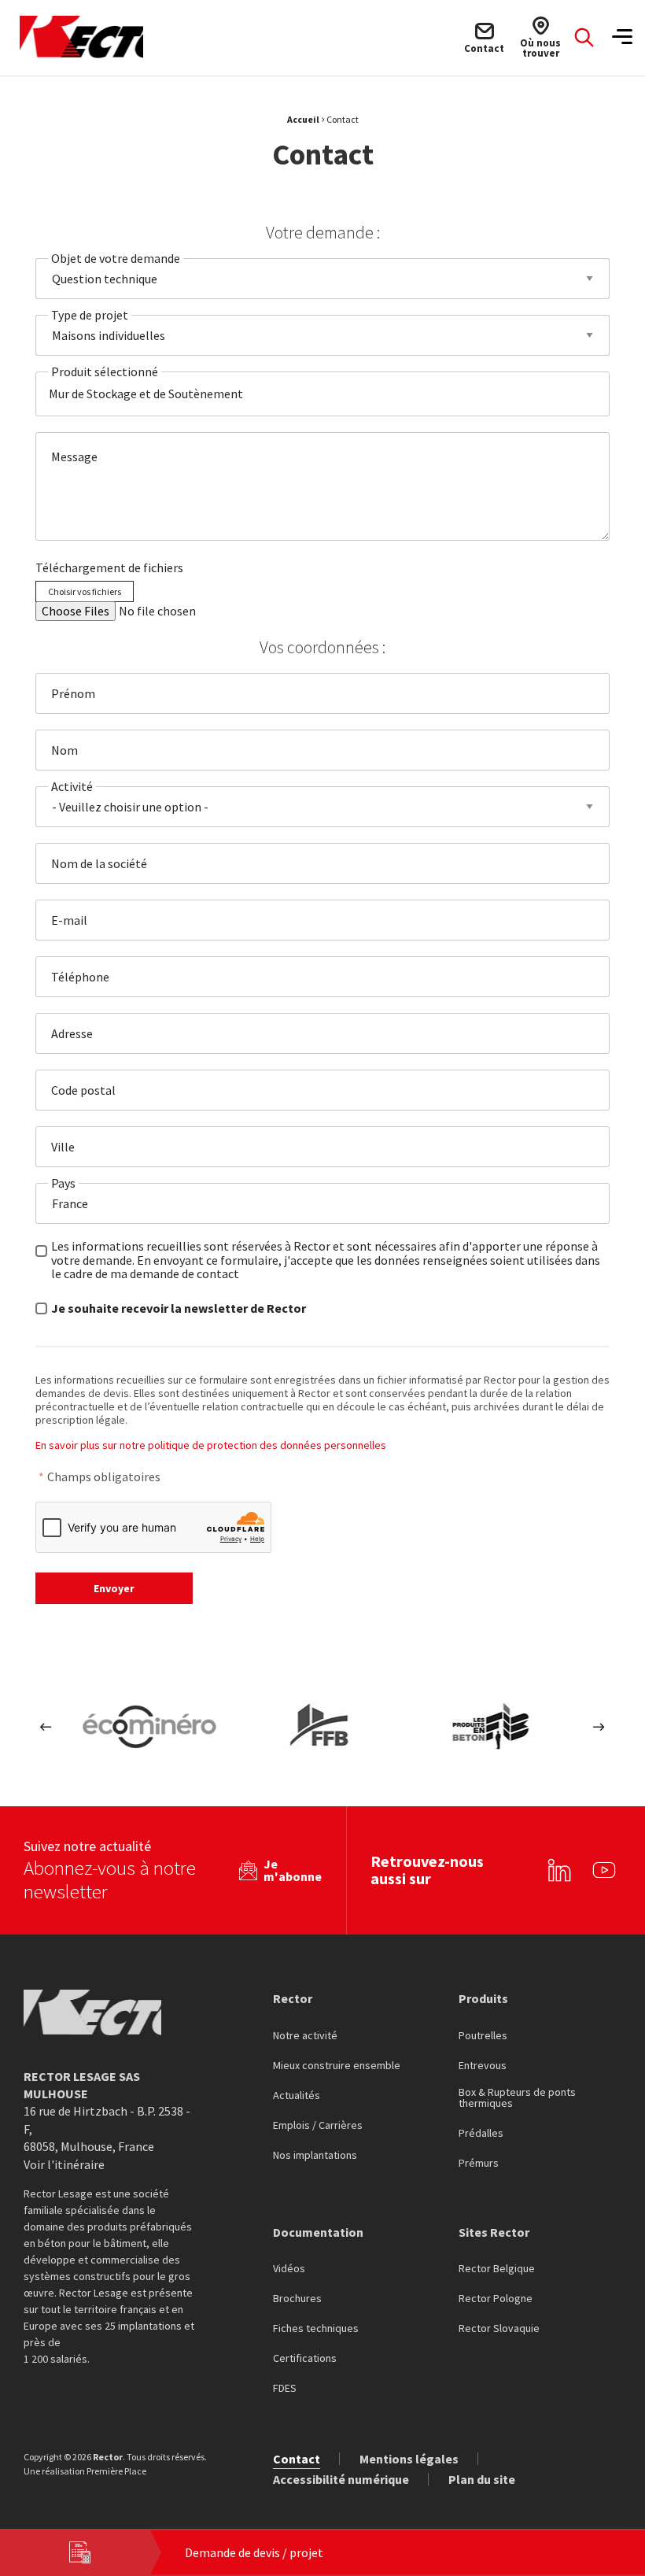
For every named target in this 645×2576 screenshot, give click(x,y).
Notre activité (305, 2036)
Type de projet (90, 315)
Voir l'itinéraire (64, 2164)
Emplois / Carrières (318, 2126)
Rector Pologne (496, 2299)
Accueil (303, 119)
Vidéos (289, 2269)
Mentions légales (409, 2459)
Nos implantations (315, 2156)
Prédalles (481, 2134)
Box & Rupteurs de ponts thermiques (517, 2098)
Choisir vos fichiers (85, 591)
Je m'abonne (293, 1870)
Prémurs (479, 2164)
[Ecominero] (149, 1727)
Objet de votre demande (116, 258)
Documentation (318, 2232)
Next (599, 1727)
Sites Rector (494, 2232)
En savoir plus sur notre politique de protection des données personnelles (211, 1445)
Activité (72, 786)
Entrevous (483, 2066)
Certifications (305, 2359)
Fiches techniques (316, 2329)
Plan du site (482, 2479)
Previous (46, 1727)
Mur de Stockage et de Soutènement (146, 394)
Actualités (297, 2096)
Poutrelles (483, 2036)
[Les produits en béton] (496, 1727)
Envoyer (114, 1588)
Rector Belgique (497, 2269)
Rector (293, 1998)
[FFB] (322, 1727)
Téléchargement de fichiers (109, 567)
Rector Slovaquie (499, 2329)
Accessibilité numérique (341, 2479)
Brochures (297, 2299)
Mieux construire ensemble (337, 2066)
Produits (483, 1998)
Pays (63, 1183)
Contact (297, 2459)
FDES (285, 2389)
